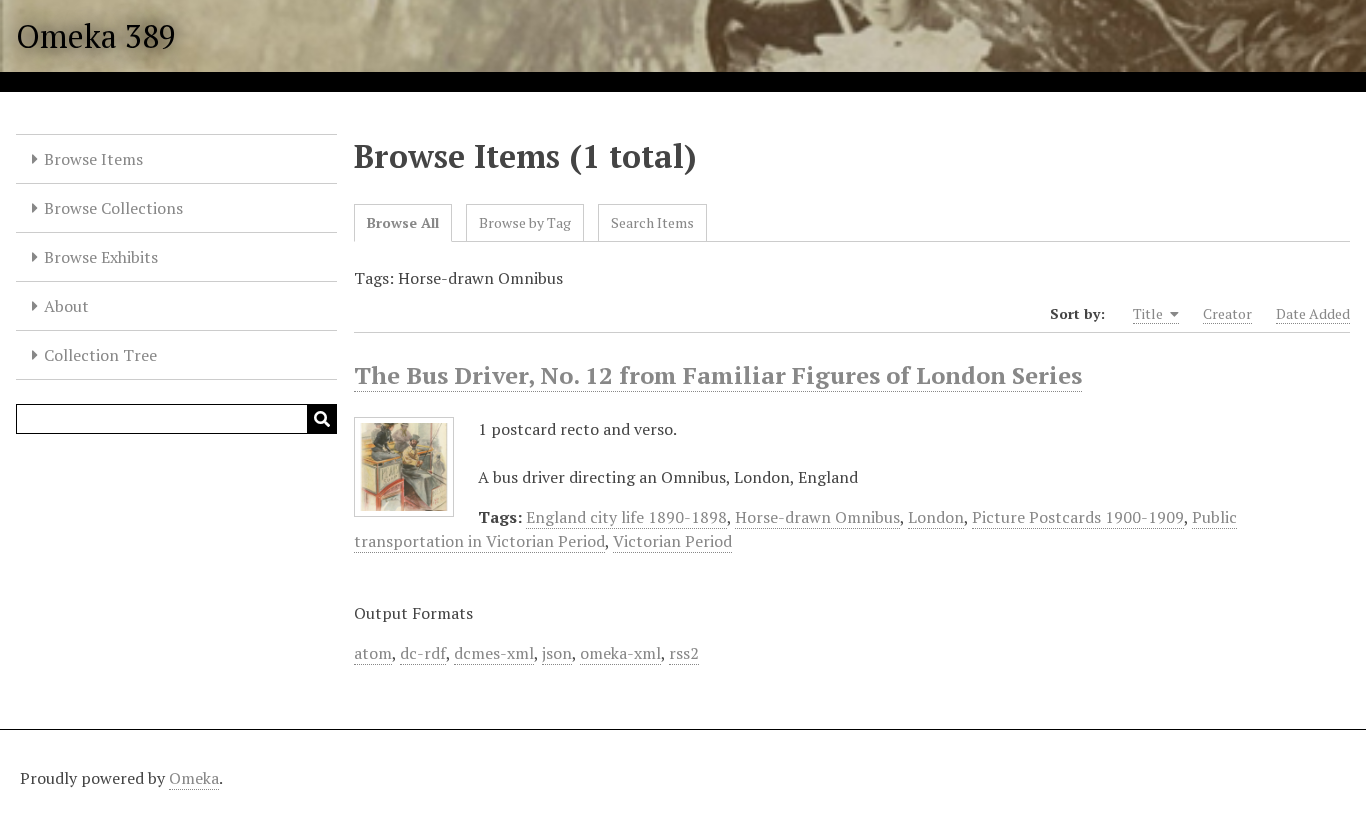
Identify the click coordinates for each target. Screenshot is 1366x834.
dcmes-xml (494, 653)
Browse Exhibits (101, 257)
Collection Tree (100, 355)
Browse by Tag (525, 222)
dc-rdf (423, 653)
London (936, 517)
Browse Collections (113, 208)
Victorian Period (672, 541)
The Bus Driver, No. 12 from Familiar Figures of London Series (718, 375)
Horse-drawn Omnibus (817, 517)
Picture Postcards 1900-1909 (1078, 517)
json (557, 653)
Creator (1227, 313)
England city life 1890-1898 (626, 517)
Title (1149, 313)
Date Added (1313, 313)
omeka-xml (620, 653)
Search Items (652, 222)
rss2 (684, 653)
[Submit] (322, 419)
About (66, 306)
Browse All (403, 222)
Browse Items (93, 159)
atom (373, 653)
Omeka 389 (96, 36)
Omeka (194, 778)
